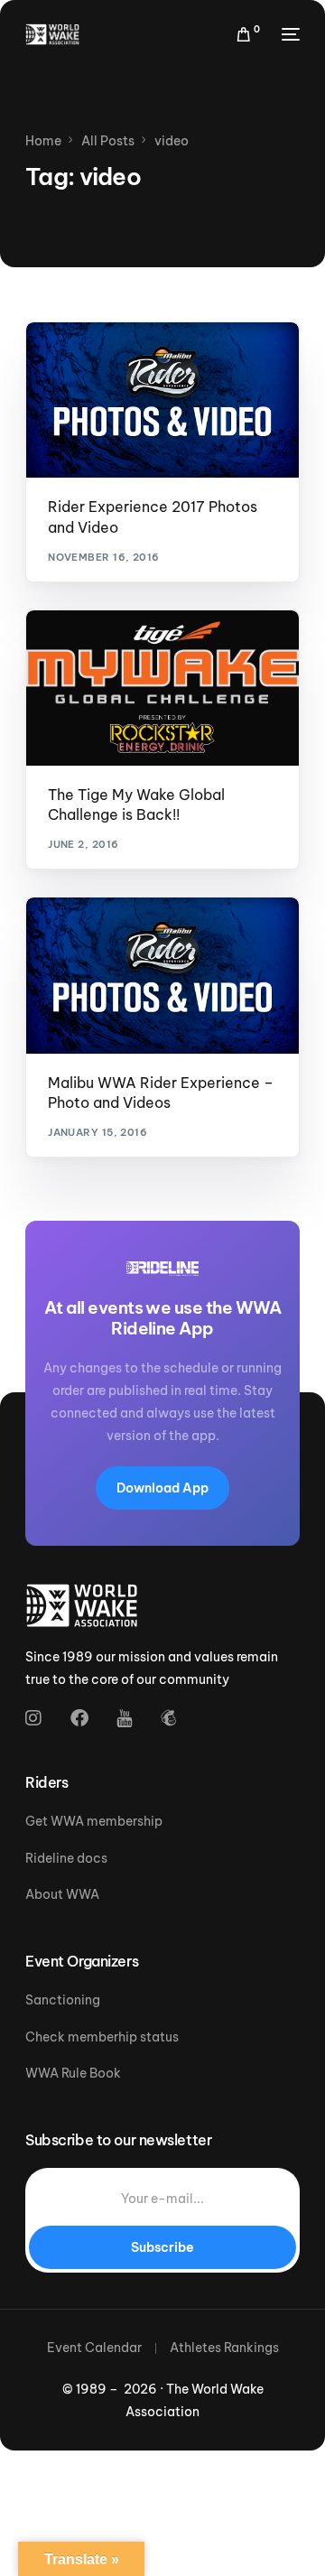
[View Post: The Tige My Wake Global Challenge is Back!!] (162, 688)
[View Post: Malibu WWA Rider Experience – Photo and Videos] (162, 975)
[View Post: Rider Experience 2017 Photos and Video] (162, 400)
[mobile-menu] (289, 34)
